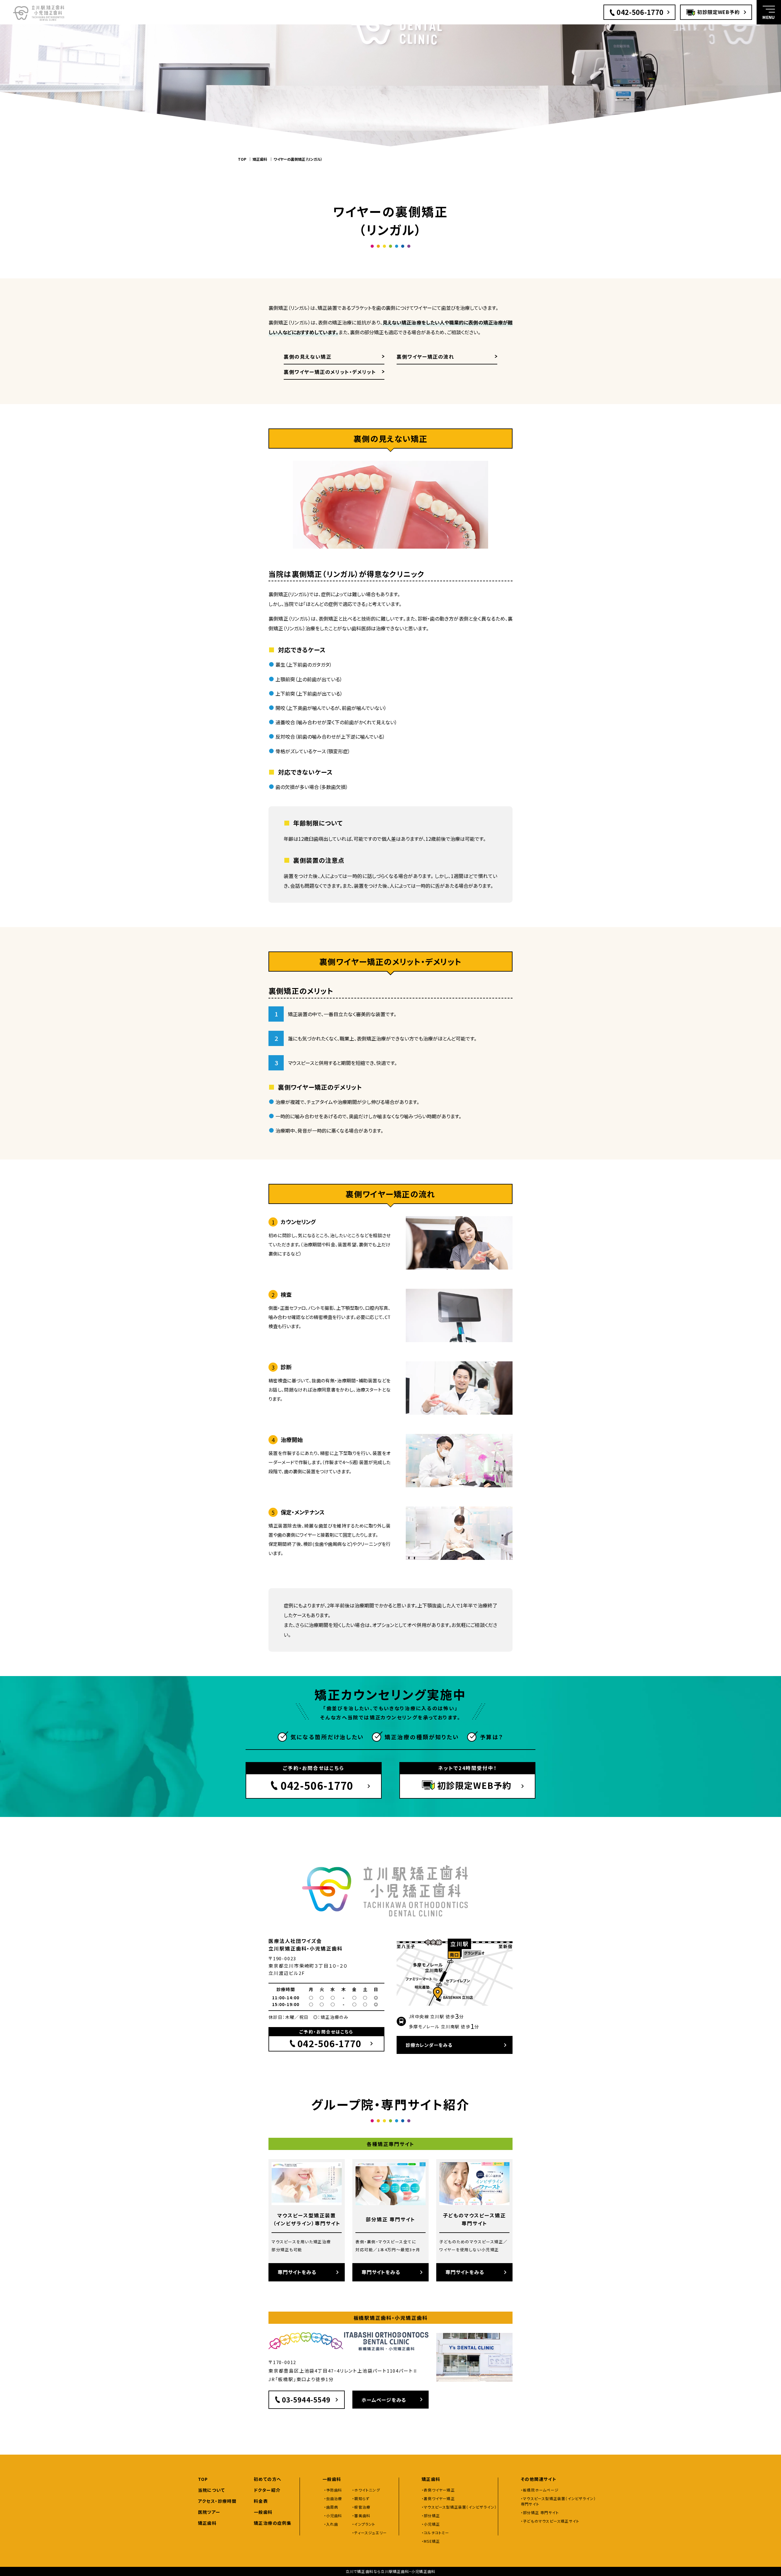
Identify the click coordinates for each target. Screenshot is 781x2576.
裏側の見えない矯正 (308, 356)
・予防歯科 (333, 2490)
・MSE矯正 (431, 2541)
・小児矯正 (431, 2524)
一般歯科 (263, 2512)
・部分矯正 (431, 2515)
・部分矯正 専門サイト (540, 2512)
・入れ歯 (331, 2524)
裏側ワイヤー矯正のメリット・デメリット (330, 372)
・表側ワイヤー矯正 (438, 2490)
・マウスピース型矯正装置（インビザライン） (459, 2507)
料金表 (261, 2501)
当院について (211, 2490)
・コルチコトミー (435, 2533)
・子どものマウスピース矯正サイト (550, 2521)
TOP (242, 159)
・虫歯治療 (333, 2498)
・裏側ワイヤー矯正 (438, 2498)
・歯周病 (331, 2507)
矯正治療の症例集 (273, 2523)
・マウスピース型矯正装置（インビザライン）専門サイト (558, 2501)
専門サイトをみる (297, 2272)
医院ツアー (209, 2512)
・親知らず (361, 2498)
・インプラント (364, 2524)
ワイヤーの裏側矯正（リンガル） (298, 159)
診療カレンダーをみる (429, 2045)
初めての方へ (268, 2479)
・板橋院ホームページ (540, 2490)
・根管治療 (361, 2507)
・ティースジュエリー (369, 2533)
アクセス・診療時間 (217, 2501)
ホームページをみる (384, 2400)
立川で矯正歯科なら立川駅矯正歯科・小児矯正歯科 (391, 2571)
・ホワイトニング (366, 2490)
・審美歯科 (361, 2515)
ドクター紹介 (267, 2490)
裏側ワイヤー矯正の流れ (425, 356)
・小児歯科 (333, 2515)
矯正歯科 (260, 159)
